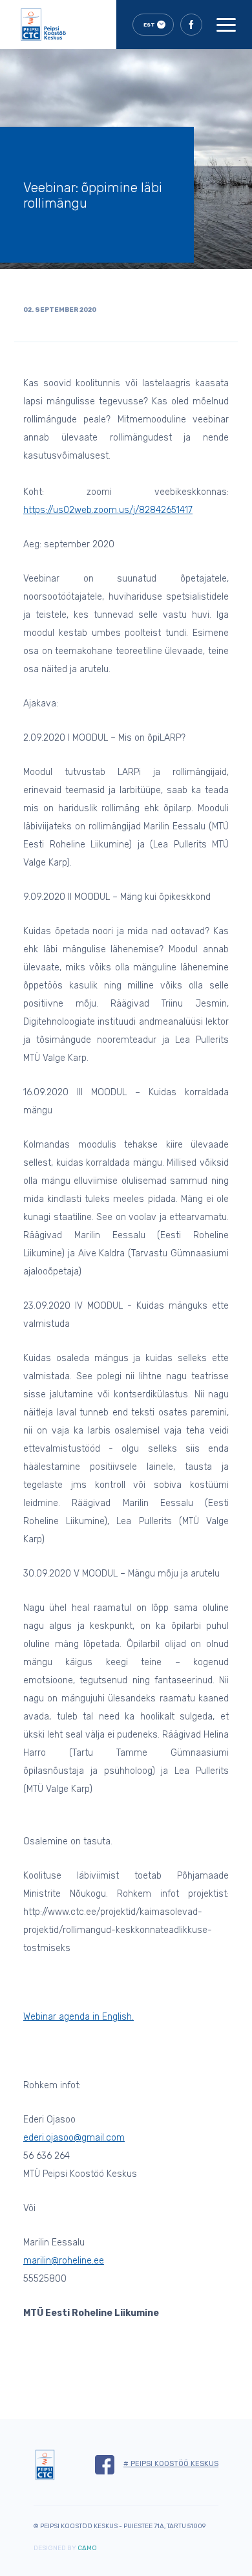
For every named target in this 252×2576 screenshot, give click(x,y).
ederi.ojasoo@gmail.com (74, 2138)
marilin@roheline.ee (64, 2261)
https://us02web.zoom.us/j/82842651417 (108, 510)
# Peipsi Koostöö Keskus (171, 2464)
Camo (87, 2548)
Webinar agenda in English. (79, 2017)
